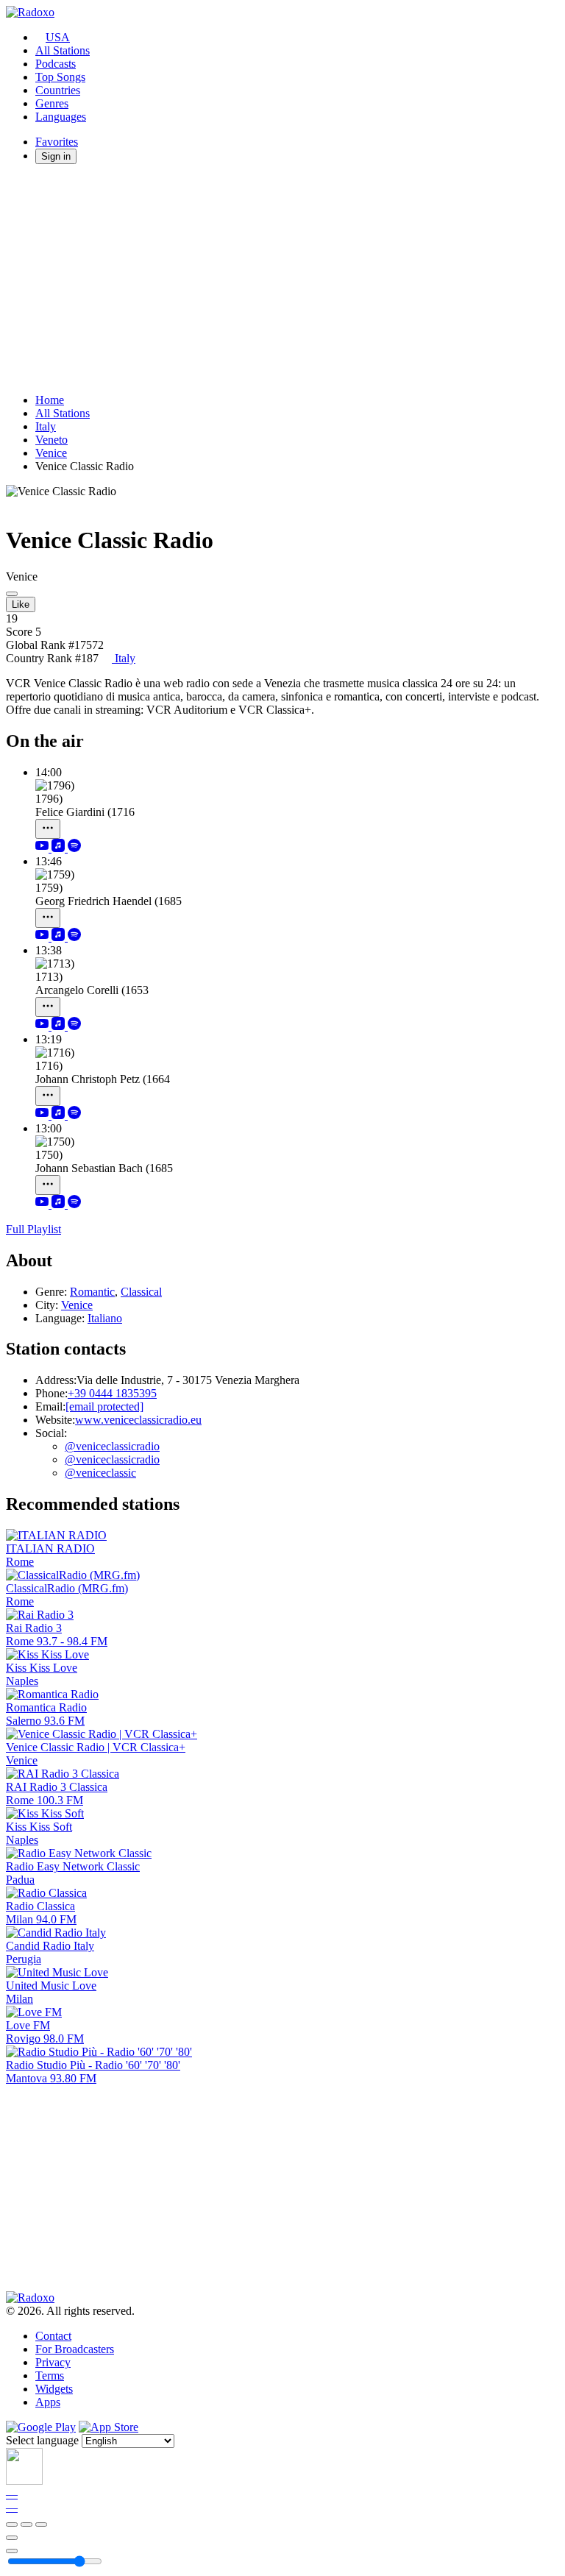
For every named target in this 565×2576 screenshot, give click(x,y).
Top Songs (60, 77)
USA (58, 37)
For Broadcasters (75, 2349)
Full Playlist (33, 1229)
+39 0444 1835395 (112, 1393)
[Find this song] (48, 829)
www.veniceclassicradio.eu (138, 1420)
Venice (51, 453)
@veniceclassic (100, 1473)
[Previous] (12, 2524)
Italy (46, 426)
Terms (50, 2375)
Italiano (105, 1318)
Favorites (57, 142)
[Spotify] (74, 848)
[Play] (26, 2524)
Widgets (54, 2389)
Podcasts (56, 64)
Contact (53, 2336)
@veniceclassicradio (112, 1446)
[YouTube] (43, 848)
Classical (141, 1292)
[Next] (41, 2524)
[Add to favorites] (12, 2538)
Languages (61, 117)
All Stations (63, 50)
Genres (52, 103)
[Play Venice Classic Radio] (12, 594)
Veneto (51, 440)
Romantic (92, 1292)
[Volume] (12, 2551)
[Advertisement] (282, 279)
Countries (58, 90)
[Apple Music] (60, 848)
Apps (48, 2402)
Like (21, 604)
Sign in (56, 156)
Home (50, 400)
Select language (42, 2440)
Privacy (53, 2362)
